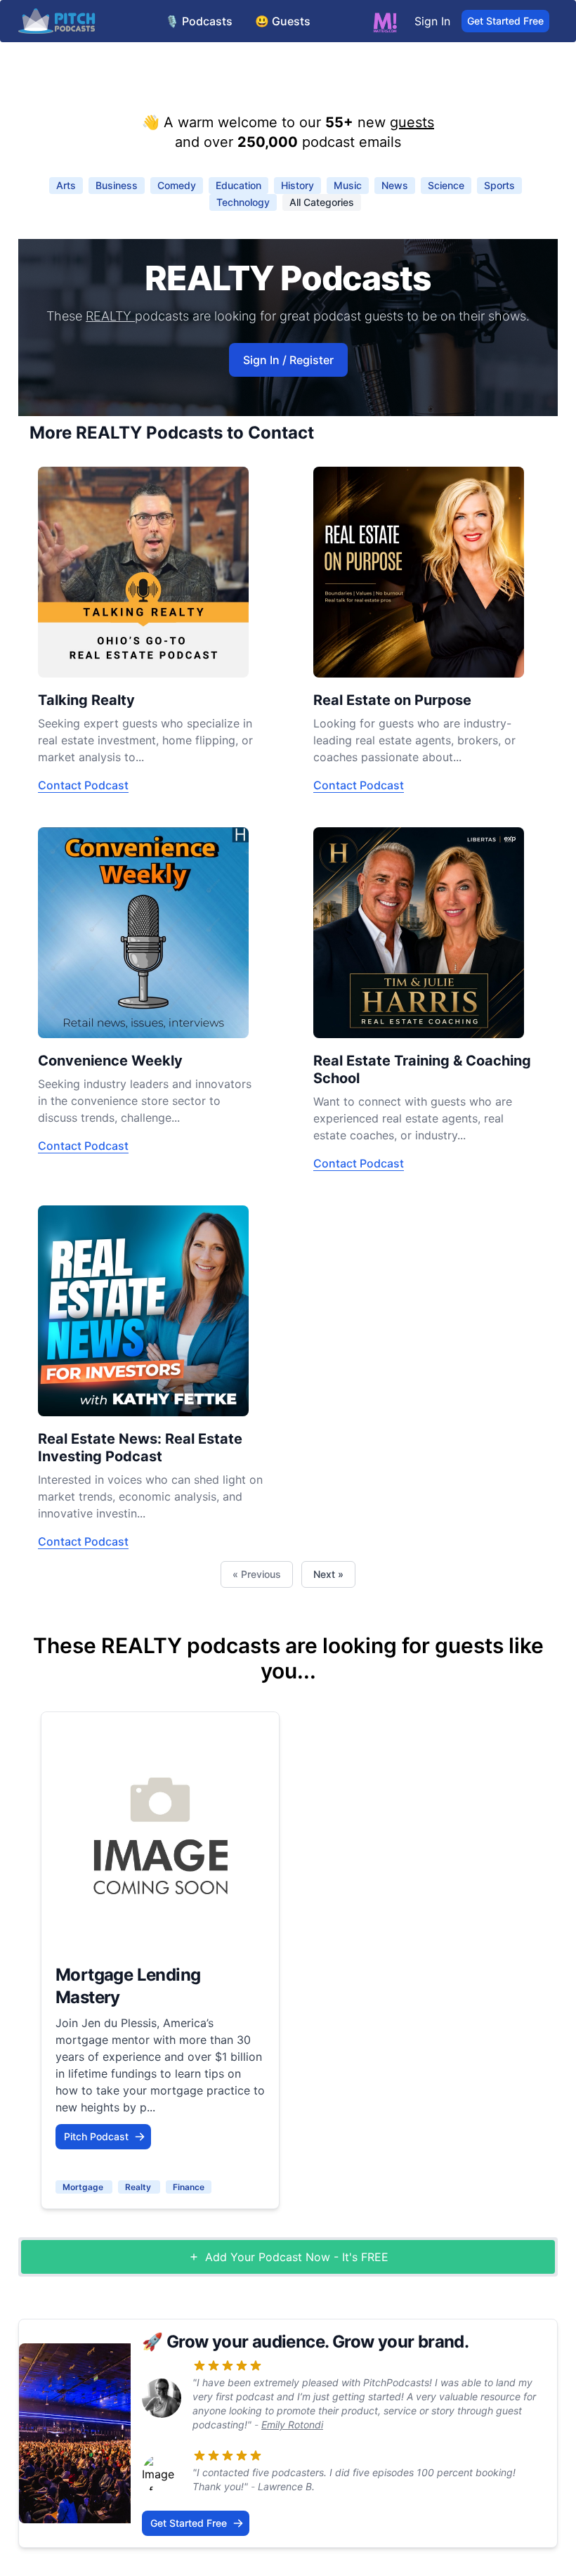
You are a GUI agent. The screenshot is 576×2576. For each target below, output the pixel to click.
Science (446, 185)
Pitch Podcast (96, 2136)
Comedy (177, 185)
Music (348, 185)
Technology (243, 202)
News (395, 185)
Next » (328, 1574)
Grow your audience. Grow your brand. (318, 2342)
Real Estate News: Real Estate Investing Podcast (140, 1448)
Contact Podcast (83, 785)
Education (238, 185)
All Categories (322, 202)
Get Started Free (505, 21)
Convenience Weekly (110, 1061)
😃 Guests (283, 21)
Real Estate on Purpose (392, 700)
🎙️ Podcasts (199, 21)
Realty (139, 2187)
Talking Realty (86, 700)
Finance (189, 2187)
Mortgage (84, 2187)
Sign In (432, 21)
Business (117, 185)
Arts (66, 185)
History (297, 185)
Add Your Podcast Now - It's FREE (297, 2257)
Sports (499, 185)
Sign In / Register (288, 360)
